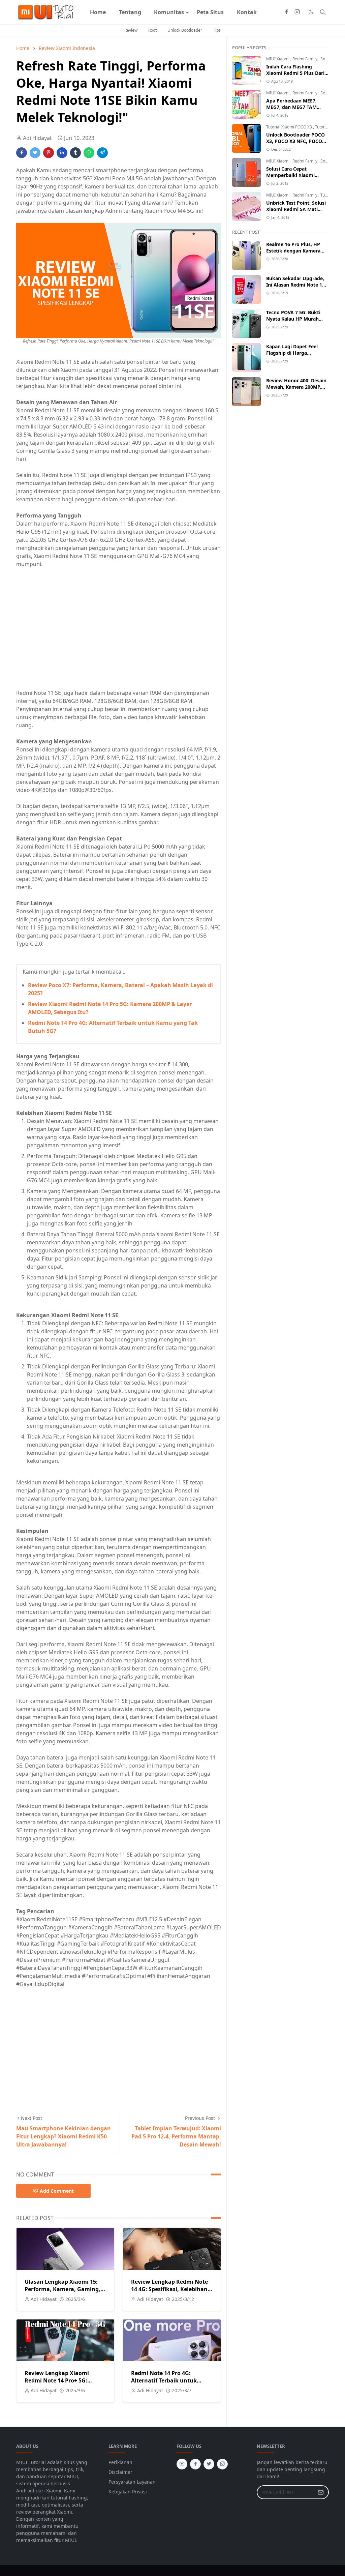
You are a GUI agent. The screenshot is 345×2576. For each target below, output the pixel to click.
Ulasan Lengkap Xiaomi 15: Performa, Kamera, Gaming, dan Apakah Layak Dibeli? (62, 2289)
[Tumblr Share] (75, 153)
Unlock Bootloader (185, 30)
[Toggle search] (323, 12)
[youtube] (182, 2464)
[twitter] (209, 2464)
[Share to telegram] (102, 153)
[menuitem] (98, 12)
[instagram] (297, 12)
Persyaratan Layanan (132, 2482)
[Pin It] (49, 153)
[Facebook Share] (22, 153)
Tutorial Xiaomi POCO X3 (290, 127)
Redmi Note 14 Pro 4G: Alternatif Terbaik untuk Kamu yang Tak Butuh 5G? (167, 2380)
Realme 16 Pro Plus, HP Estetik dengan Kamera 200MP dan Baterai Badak (296, 251)
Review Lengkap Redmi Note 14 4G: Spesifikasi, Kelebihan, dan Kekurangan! (170, 2289)
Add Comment (57, 2191)
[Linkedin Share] (62, 153)
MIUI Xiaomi (278, 59)
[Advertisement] (73, 631)
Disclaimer (120, 2472)
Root (152, 30)
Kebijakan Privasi (128, 2492)
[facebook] (286, 12)
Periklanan (120, 2462)
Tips (217, 30)
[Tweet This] (35, 153)
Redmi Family (305, 59)
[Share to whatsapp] (89, 153)
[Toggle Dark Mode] (311, 12)
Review (131, 30)
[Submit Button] (321, 2492)
